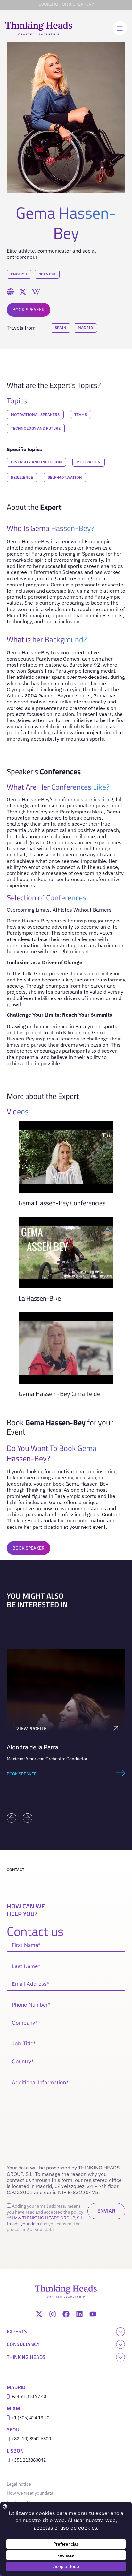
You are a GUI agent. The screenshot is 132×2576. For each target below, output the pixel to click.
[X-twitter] (39, 2314)
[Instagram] (53, 2314)
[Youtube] (93, 2314)
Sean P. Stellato (28, 1747)
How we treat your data (30, 2493)
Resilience (22, 477)
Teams (81, 414)
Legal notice (20, 2484)
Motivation (89, 462)
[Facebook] (66, 2314)
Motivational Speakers (35, 414)
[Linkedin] (79, 2314)
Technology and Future (36, 428)
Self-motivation (65, 477)
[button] (12, 1818)
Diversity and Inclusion (36, 462)
